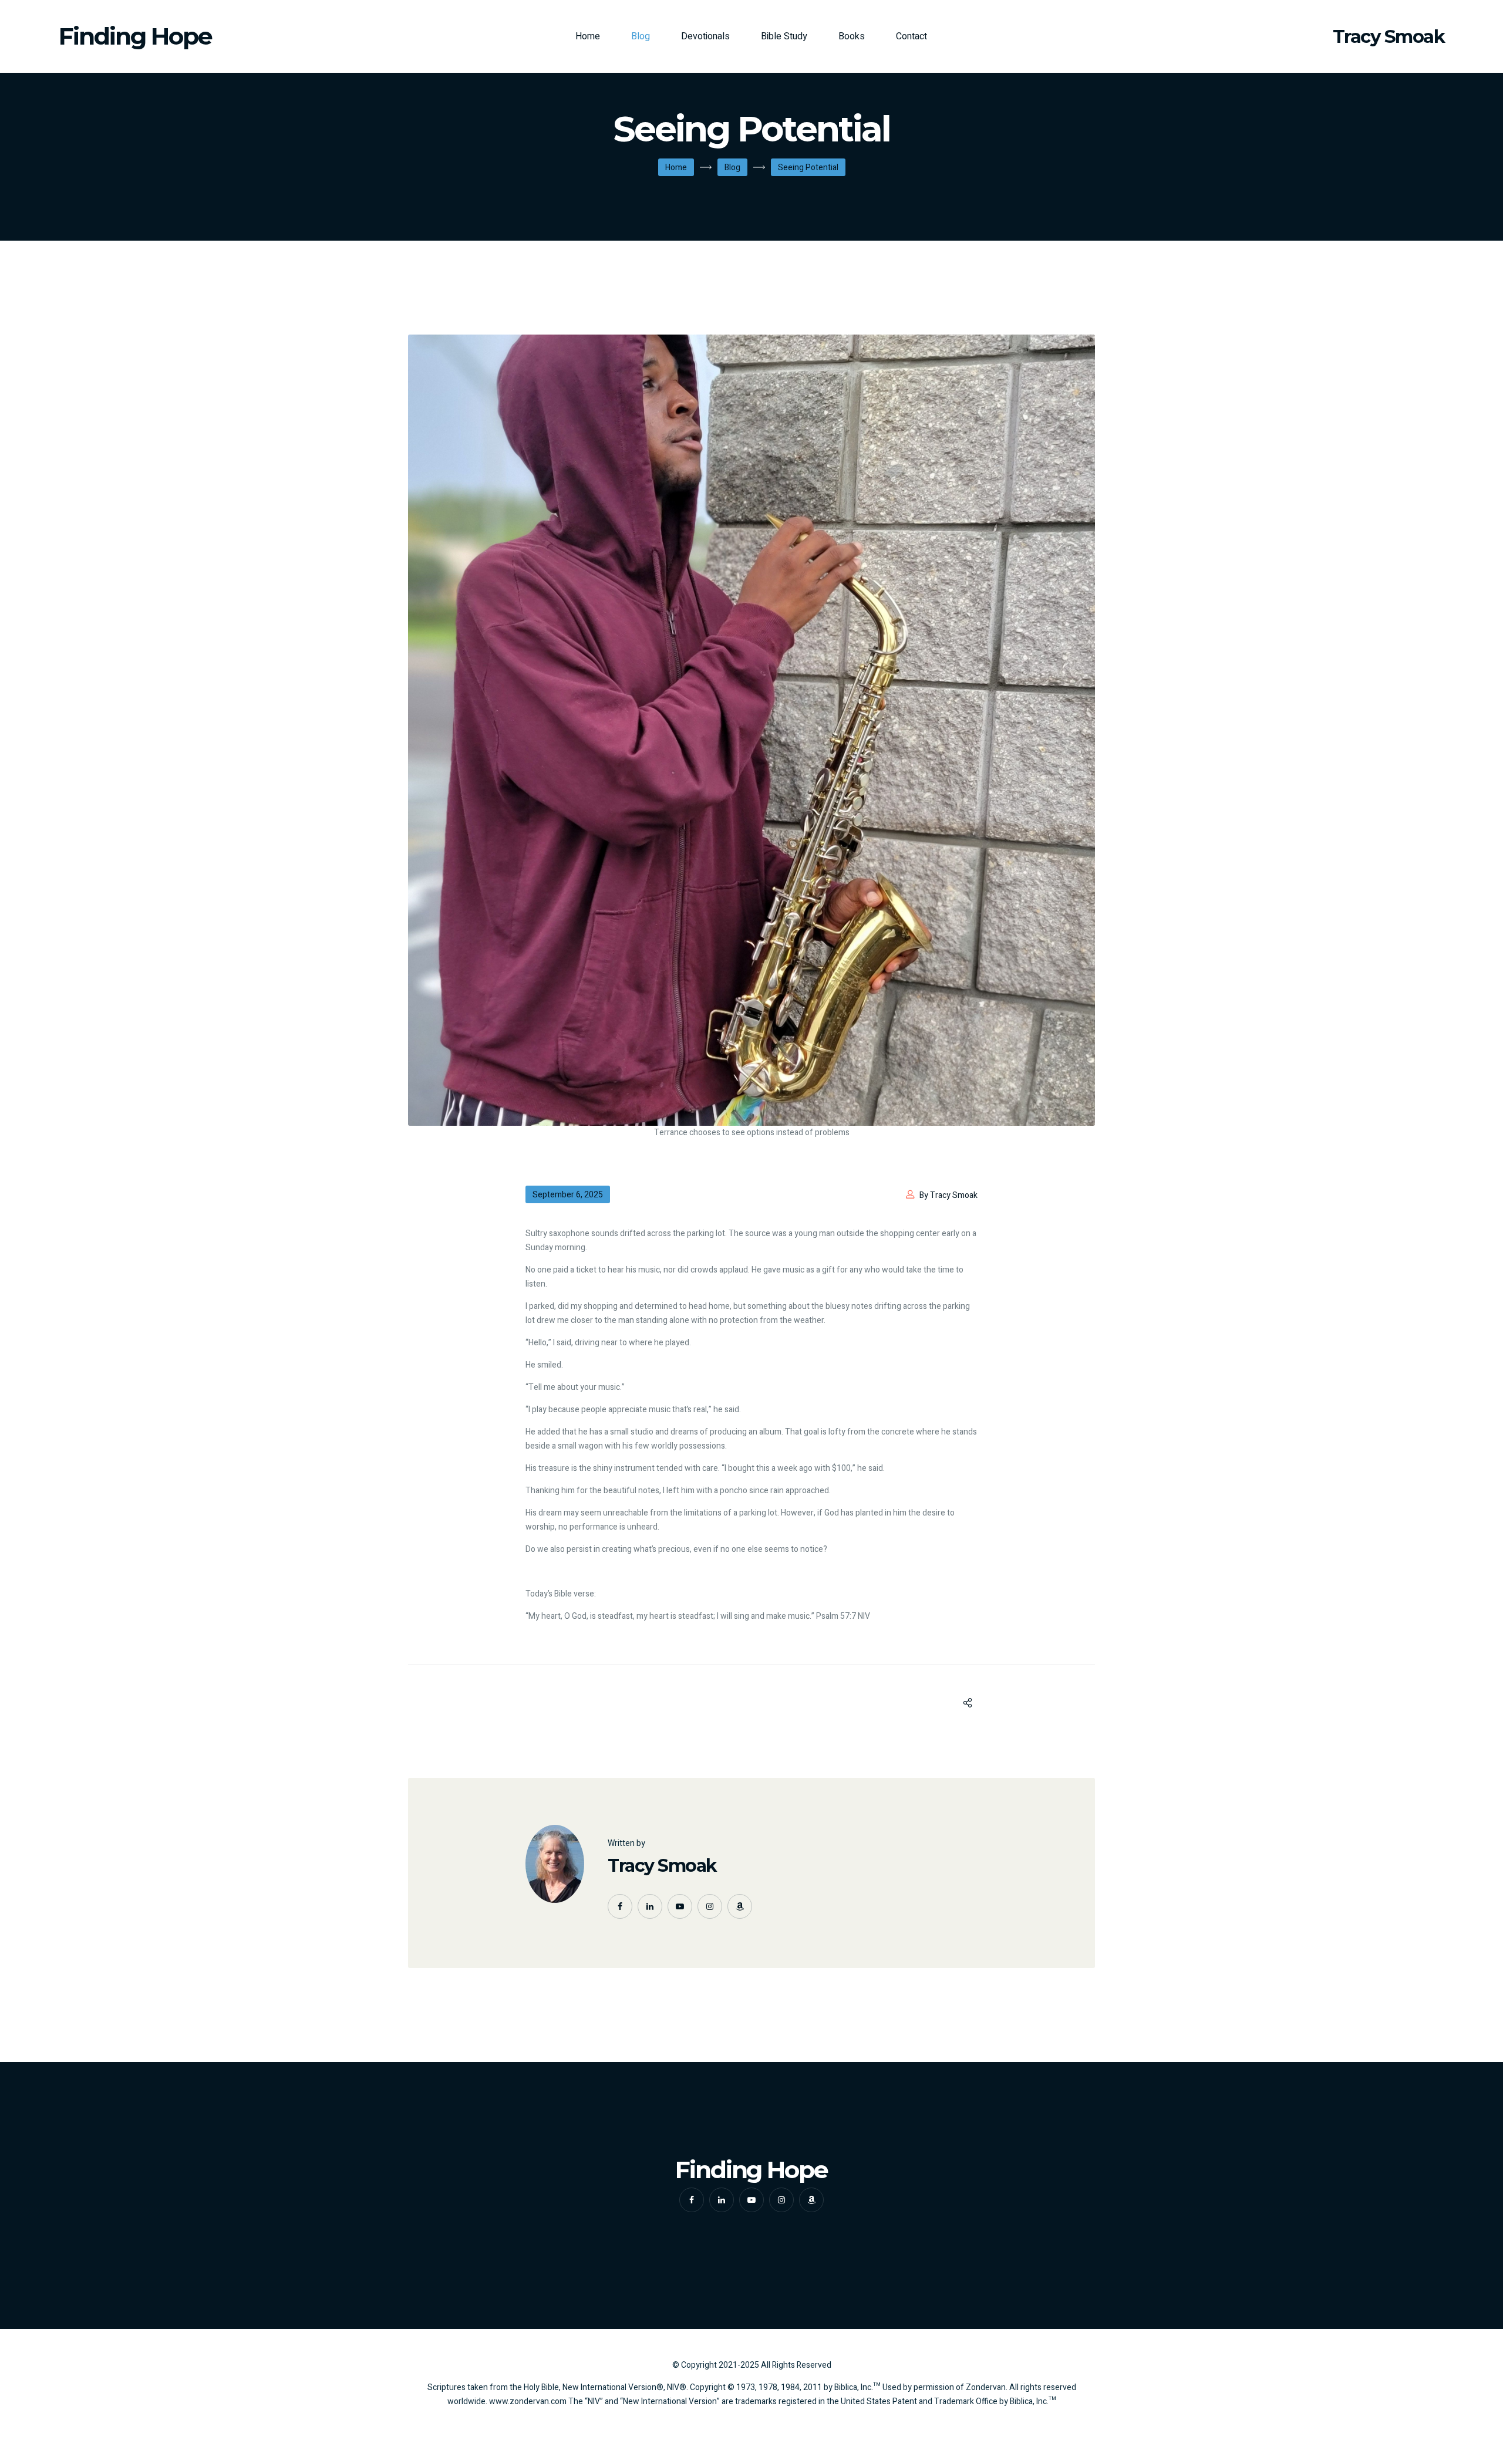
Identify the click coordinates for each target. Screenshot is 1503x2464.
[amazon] (740, 1906)
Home (588, 36)
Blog (641, 36)
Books (852, 36)
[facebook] (620, 1906)
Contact (911, 36)
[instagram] (710, 1906)
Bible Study (784, 36)
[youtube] (680, 1906)
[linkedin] (650, 1906)
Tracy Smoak (662, 1866)
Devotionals (705, 36)
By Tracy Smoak (948, 1195)
